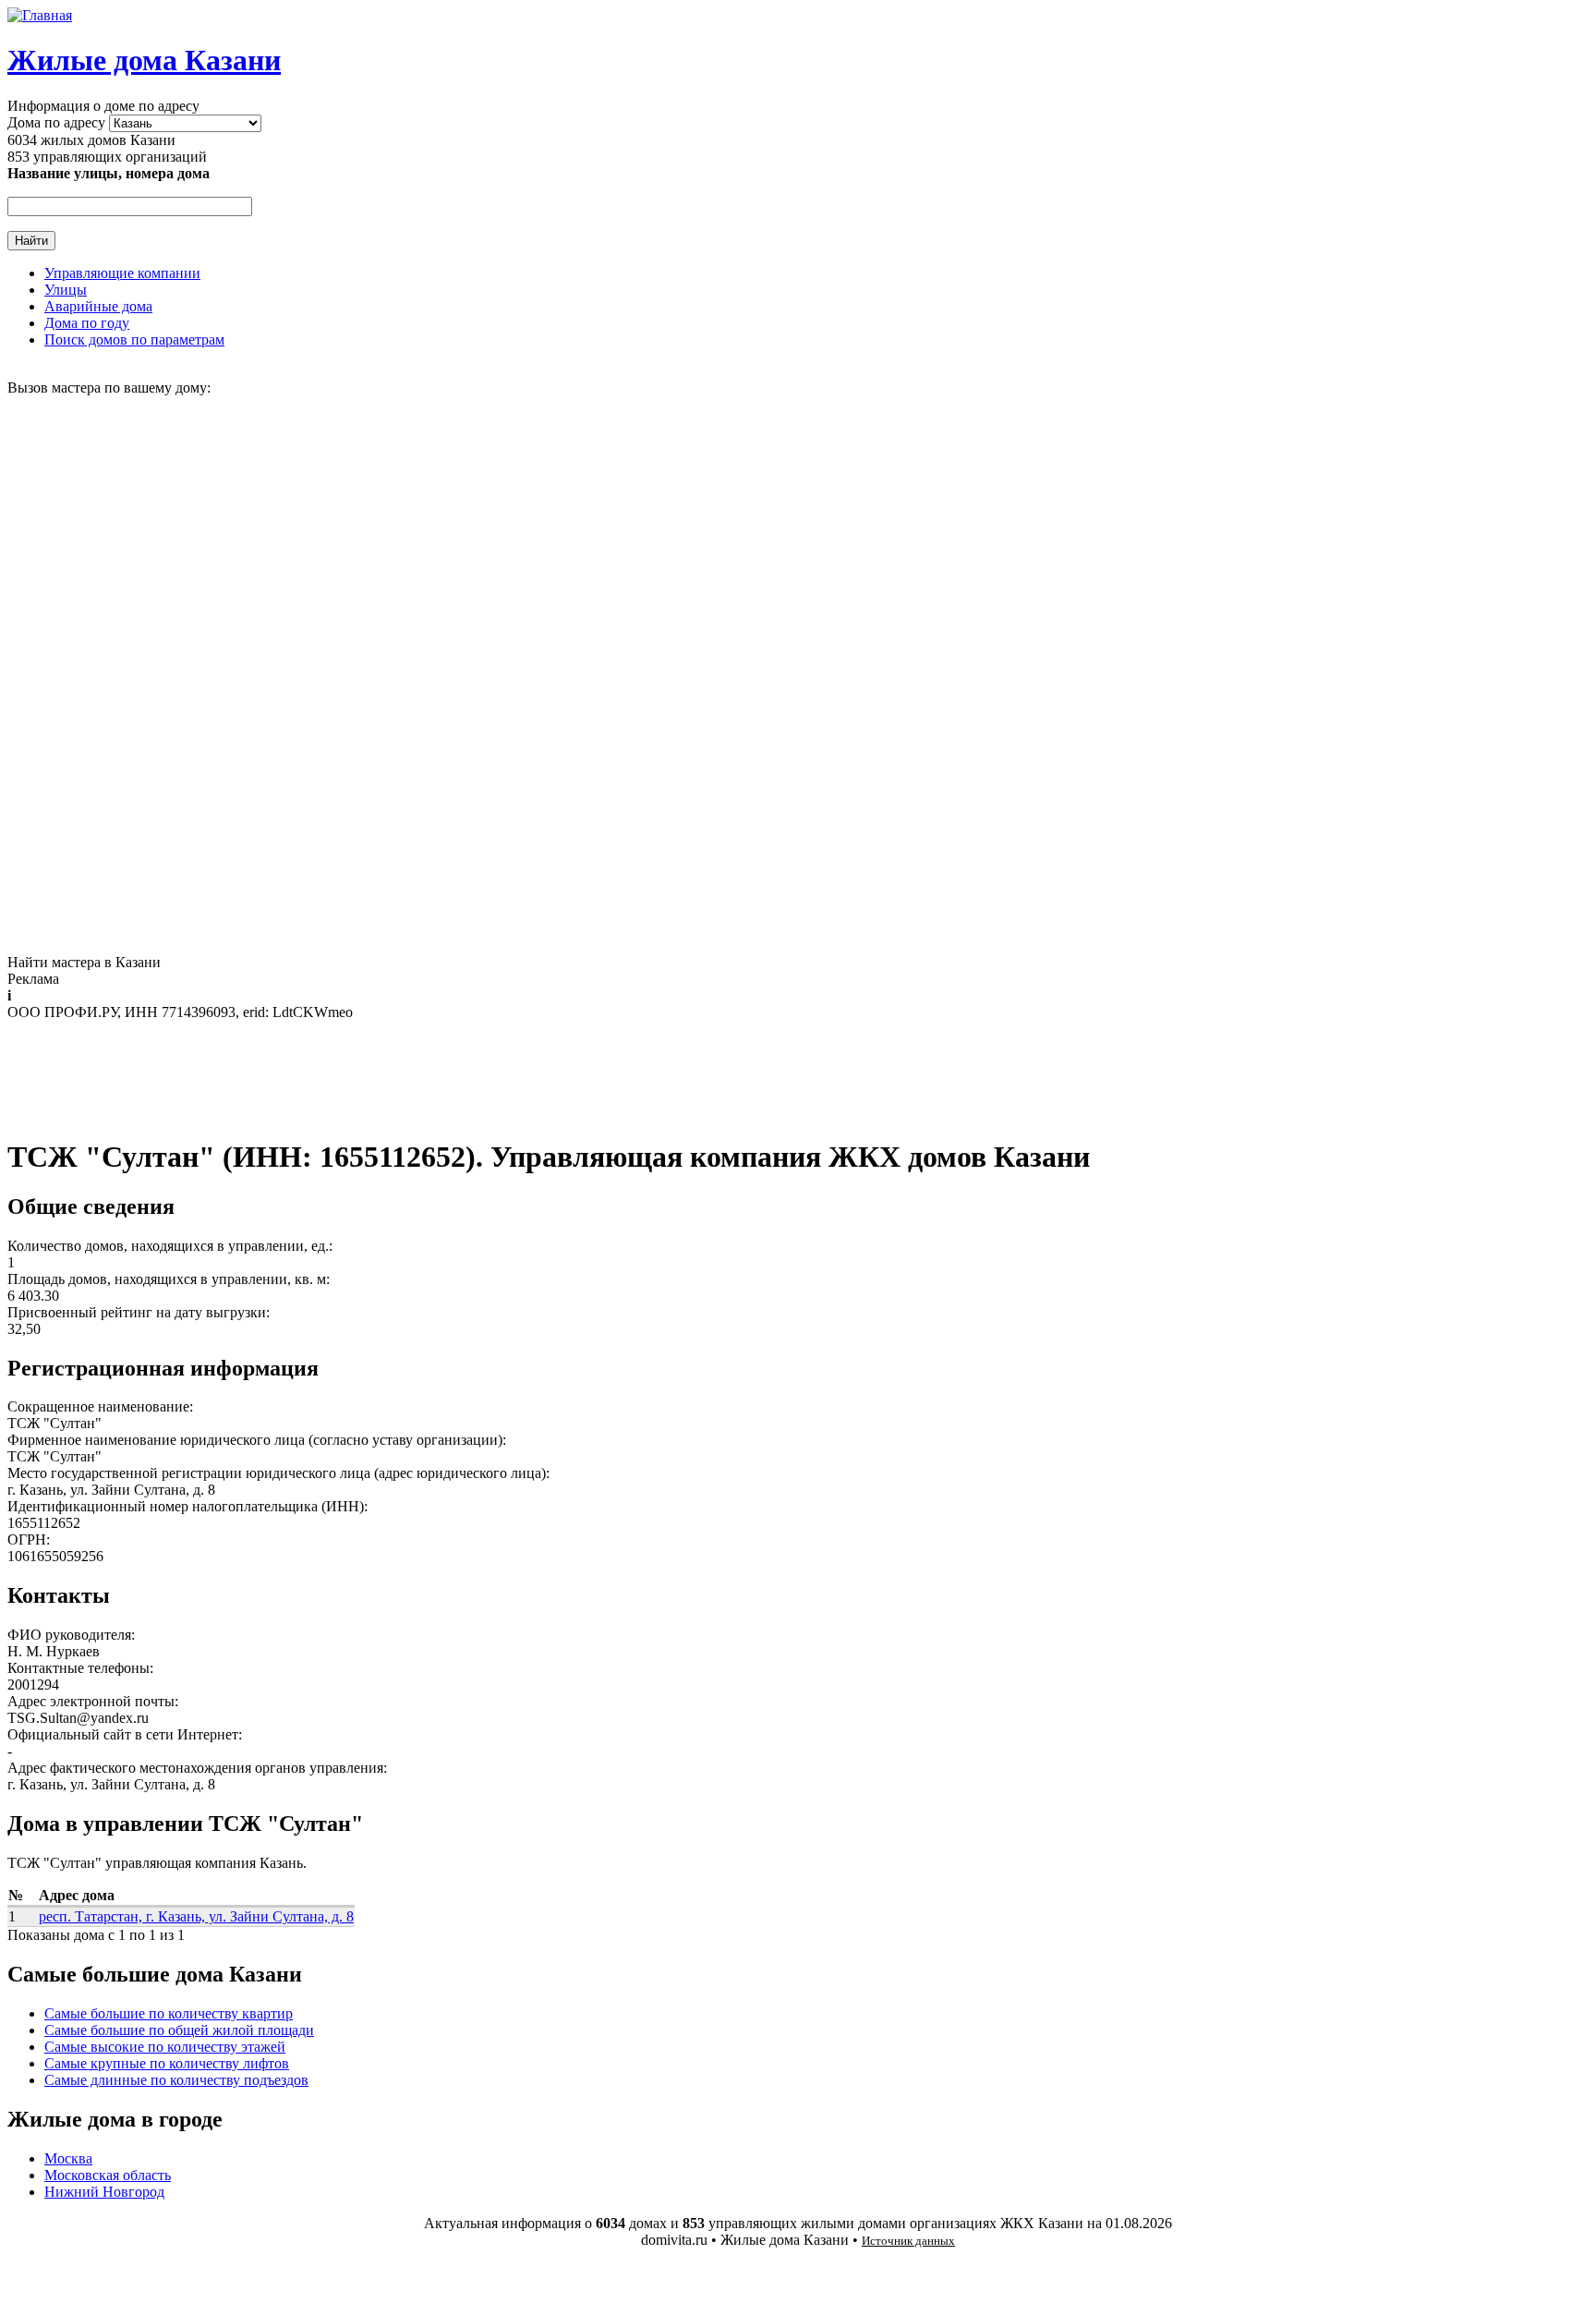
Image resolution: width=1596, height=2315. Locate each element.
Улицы (66, 290)
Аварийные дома (98, 306)
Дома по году (87, 323)
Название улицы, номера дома (109, 173)
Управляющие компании (122, 273)
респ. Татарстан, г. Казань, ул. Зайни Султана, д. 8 (196, 1916)
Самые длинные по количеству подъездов (176, 2080)
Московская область (108, 2175)
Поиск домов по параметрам (134, 339)
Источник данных (908, 2241)
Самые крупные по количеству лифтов (167, 2063)
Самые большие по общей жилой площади (179, 2030)
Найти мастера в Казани (84, 962)
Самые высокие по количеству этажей (165, 2047)
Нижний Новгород (104, 2192)
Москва (68, 2158)
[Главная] (40, 15)
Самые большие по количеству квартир (169, 2013)
